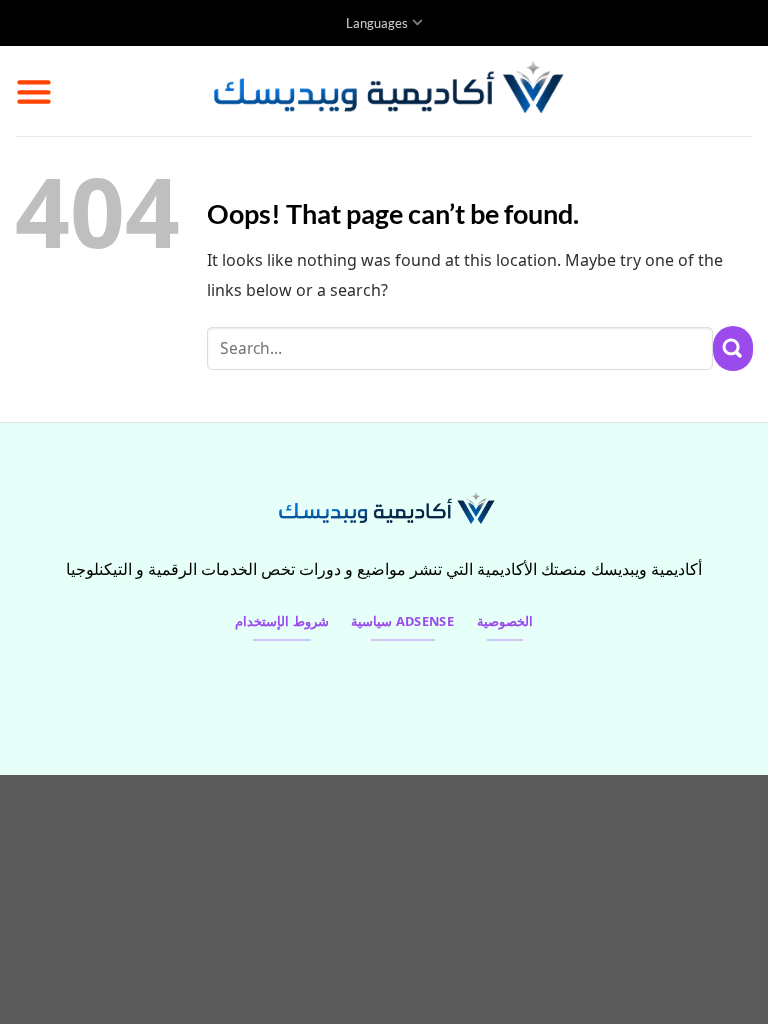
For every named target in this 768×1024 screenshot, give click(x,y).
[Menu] (34, 91)
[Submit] (733, 348)
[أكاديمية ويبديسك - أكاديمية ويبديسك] (384, 91)
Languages (377, 23)
